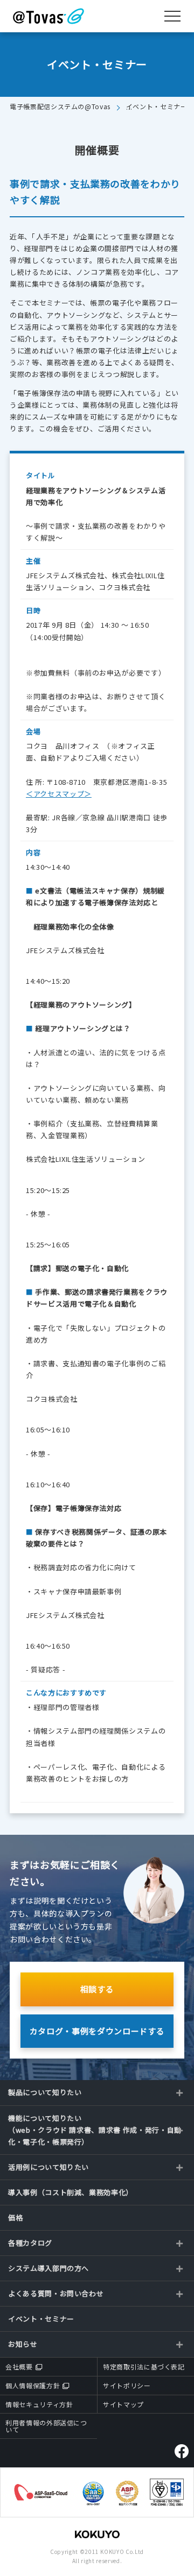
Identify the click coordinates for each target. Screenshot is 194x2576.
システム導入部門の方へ (48, 2268)
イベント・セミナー (41, 2319)
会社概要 (19, 2366)
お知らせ (23, 2344)
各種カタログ (30, 2243)
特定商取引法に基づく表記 (144, 2366)
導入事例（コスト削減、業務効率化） (71, 2192)
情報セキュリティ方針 (39, 2404)
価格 (15, 2217)
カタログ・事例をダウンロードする (97, 2031)
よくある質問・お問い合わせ (56, 2293)
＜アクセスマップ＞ (59, 794)
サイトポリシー (127, 2385)
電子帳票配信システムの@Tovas (60, 106)
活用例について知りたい (48, 2167)
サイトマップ (123, 2404)
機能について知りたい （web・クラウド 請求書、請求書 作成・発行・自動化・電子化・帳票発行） (95, 2130)
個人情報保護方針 (33, 2385)
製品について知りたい (45, 2092)
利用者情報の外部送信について (46, 2426)
